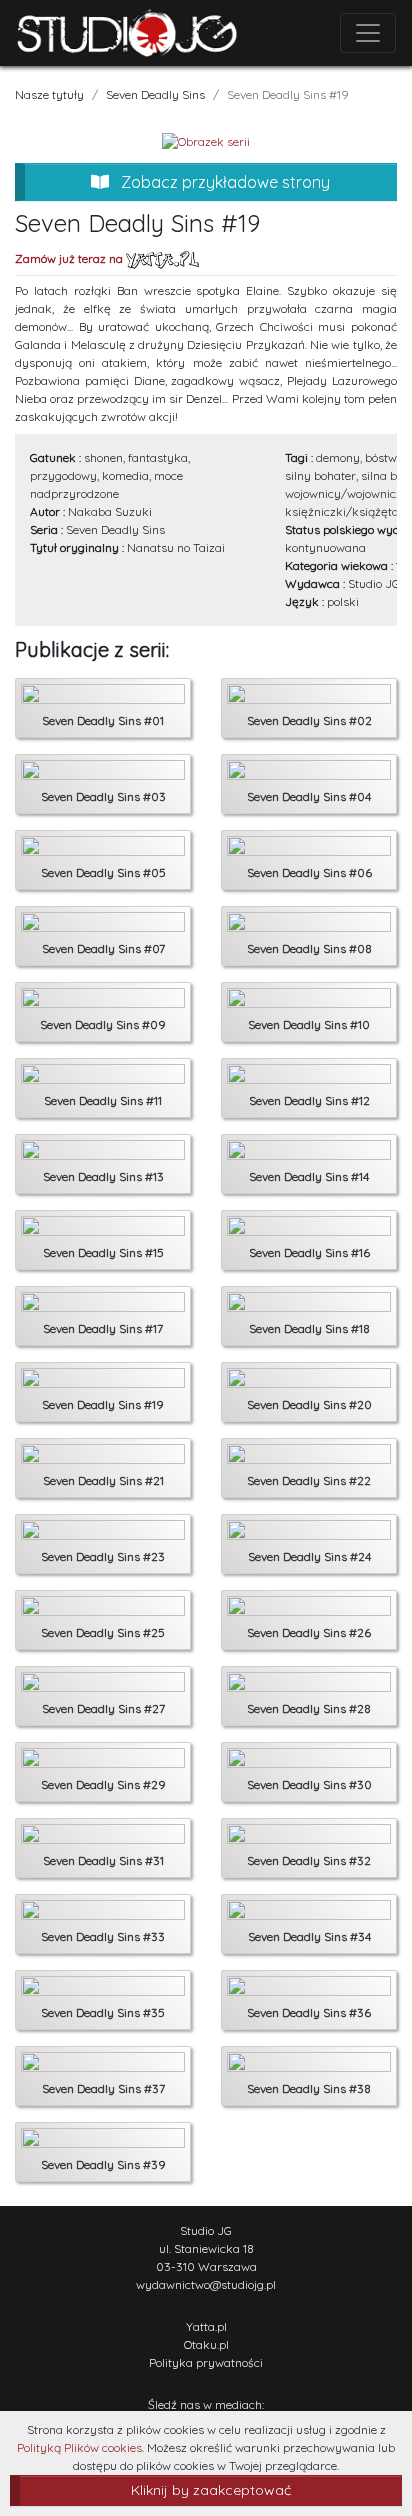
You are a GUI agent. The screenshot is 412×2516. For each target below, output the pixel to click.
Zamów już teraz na (70, 258)
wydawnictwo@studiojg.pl (206, 2284)
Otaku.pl (206, 2344)
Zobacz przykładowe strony (223, 182)
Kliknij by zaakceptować (211, 2490)
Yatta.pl (206, 2326)
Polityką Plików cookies (79, 2447)
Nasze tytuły (49, 94)
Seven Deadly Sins (155, 94)
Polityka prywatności (206, 2362)
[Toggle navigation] (368, 33)
